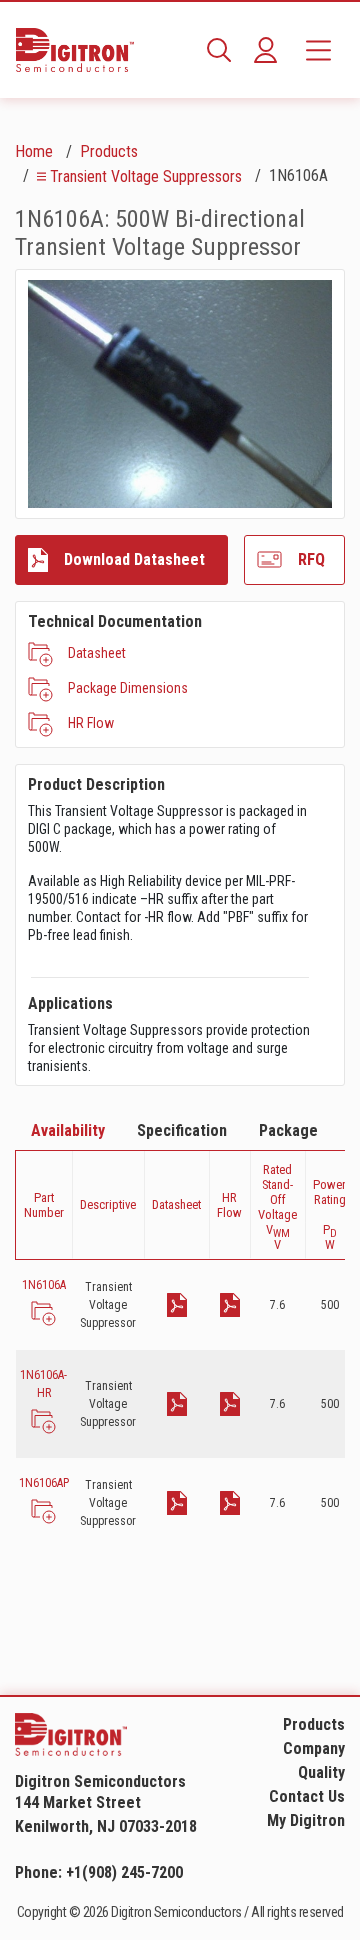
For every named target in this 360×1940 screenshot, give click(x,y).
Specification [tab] (182, 1130)
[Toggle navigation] (318, 50)
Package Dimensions (128, 688)
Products (109, 151)
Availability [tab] (68, 1130)
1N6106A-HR (43, 1384)
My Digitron (306, 1820)
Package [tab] (288, 1130)
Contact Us (307, 1796)
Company (314, 1748)
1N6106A (44, 1285)
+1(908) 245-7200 (124, 1872)
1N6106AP (44, 1483)
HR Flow (91, 723)
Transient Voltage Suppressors (146, 176)
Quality (321, 1772)
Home (34, 151)
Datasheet (97, 653)
